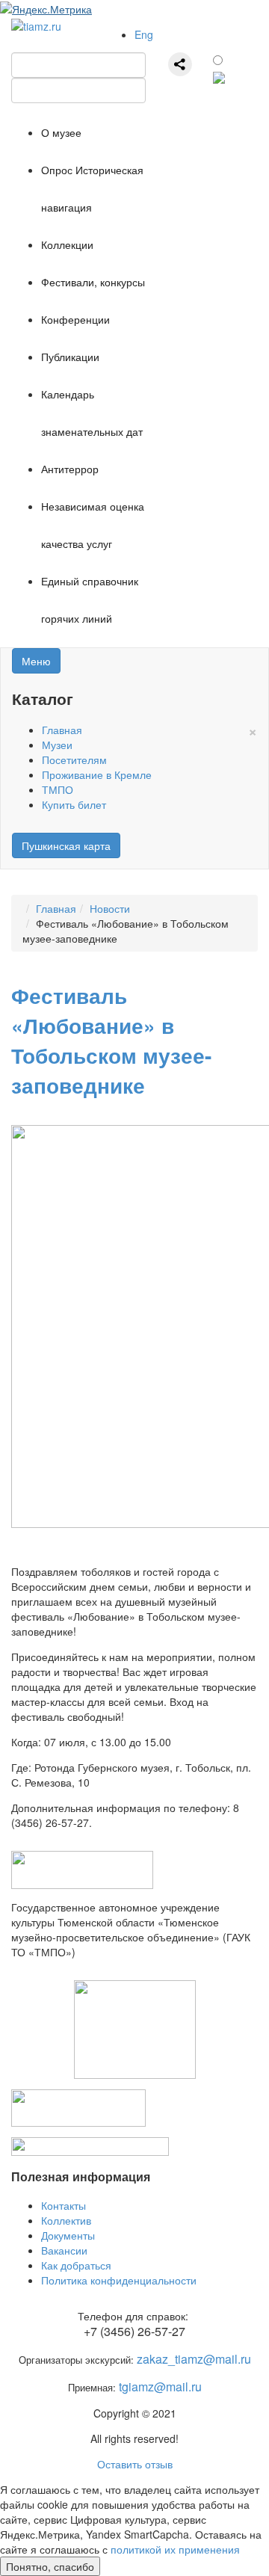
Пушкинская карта (66, 845)
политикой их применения (175, 2549)
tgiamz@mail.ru (160, 2387)
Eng (144, 34)
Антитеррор (70, 469)
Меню (36, 661)
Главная (62, 730)
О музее (61, 132)
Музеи (57, 745)
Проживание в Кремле (97, 774)
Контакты (64, 2205)
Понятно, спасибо (50, 2566)
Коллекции (67, 244)
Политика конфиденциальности (119, 2280)
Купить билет (74, 804)
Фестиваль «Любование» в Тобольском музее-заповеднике (111, 1040)
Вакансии (64, 2250)
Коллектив (66, 2220)
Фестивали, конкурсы (93, 282)
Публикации (70, 357)
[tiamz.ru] (36, 24)
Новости (110, 908)
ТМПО (58, 789)
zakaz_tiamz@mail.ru (194, 2359)
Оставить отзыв (135, 2464)
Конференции (75, 319)
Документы (68, 2235)
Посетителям (74, 759)
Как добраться (76, 2265)
